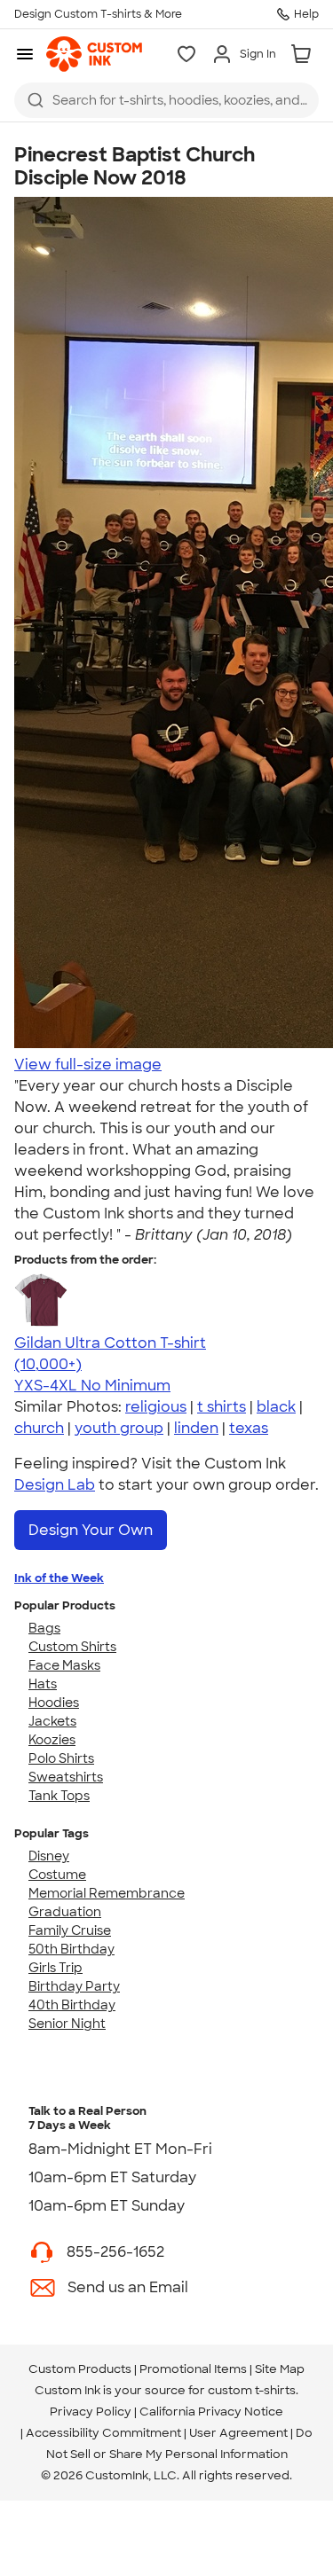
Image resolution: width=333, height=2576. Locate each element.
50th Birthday (71, 1949)
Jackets (52, 1721)
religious (156, 1407)
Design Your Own (91, 1530)
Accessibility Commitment (103, 2433)
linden (196, 1428)
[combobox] (166, 100)
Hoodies (54, 1703)
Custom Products (80, 2369)
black (276, 1407)
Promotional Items (193, 2369)
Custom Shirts (72, 1647)
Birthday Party (74, 1986)
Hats (43, 1684)
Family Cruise (70, 1930)
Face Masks (64, 1665)
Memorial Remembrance (107, 1893)
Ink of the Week (59, 1578)
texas (249, 1428)
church (39, 1428)
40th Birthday (72, 2005)
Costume (57, 1875)
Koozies (52, 1740)
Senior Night (67, 2024)
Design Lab (55, 1485)
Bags (44, 1628)
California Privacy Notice (211, 2412)
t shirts (222, 1407)
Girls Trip (55, 1968)
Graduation (65, 1912)
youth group (119, 1428)
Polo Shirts (61, 1758)
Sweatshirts (66, 1777)
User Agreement (238, 2433)
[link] (94, 54)
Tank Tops (59, 1796)
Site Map (280, 2369)
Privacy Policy (91, 2412)
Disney (49, 1856)
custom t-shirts (252, 2390)
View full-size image (88, 1065)
